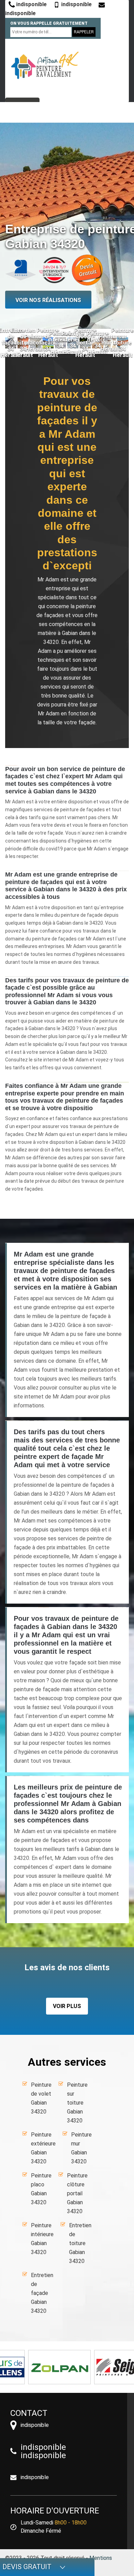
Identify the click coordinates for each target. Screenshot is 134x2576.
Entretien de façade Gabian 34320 (42, 2293)
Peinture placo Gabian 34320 (41, 2189)
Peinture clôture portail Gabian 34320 (77, 2193)
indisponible (31, 4)
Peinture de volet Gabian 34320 (41, 2098)
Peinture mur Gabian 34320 (81, 2148)
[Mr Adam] (45, 65)
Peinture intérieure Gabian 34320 (42, 2239)
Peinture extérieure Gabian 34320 (43, 2148)
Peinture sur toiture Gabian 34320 (77, 2103)
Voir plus (67, 2006)
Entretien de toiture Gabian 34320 (80, 2243)
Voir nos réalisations (48, 300)
